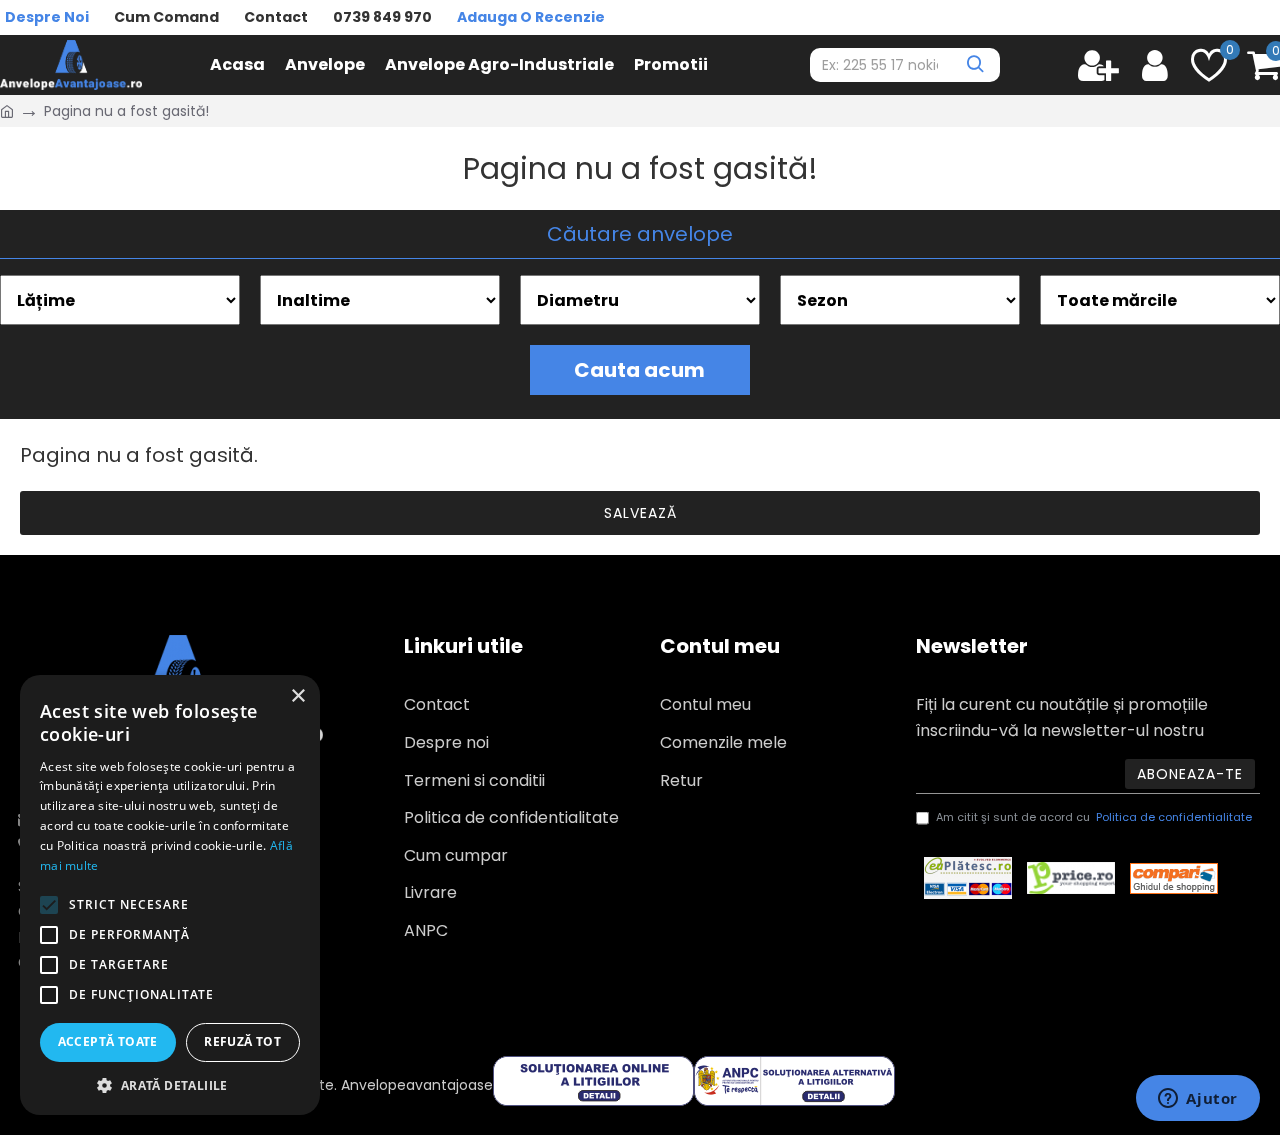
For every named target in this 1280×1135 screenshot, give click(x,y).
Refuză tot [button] (242, 1041)
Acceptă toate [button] (108, 1041)
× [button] (297, 696)
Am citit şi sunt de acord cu (1094, 817)
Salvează (640, 513)
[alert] (170, 895)
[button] (170, 1085)
